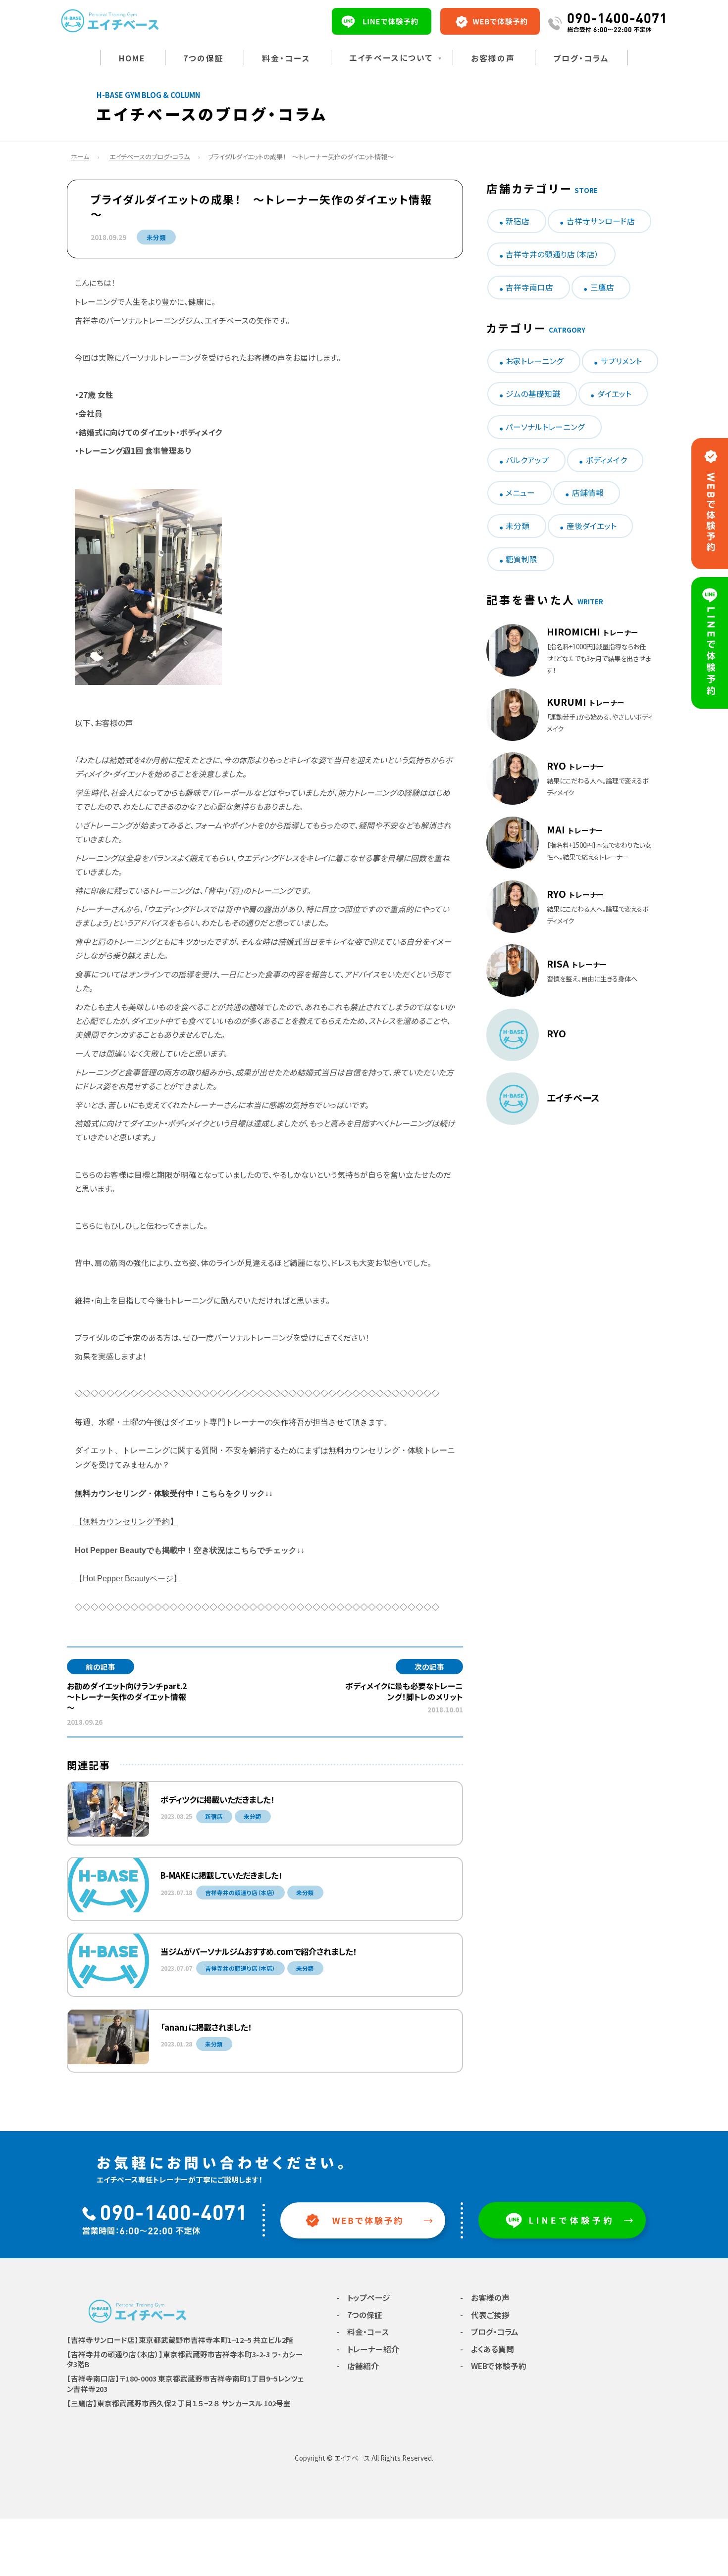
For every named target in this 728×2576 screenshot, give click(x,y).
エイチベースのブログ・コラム (150, 157)
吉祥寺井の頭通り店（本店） (552, 254)
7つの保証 (204, 58)
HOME (132, 58)
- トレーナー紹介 (368, 2349)
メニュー (520, 493)
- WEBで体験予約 (493, 2366)
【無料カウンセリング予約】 (126, 1522)
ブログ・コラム (581, 58)
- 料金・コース (363, 2332)
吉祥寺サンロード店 (601, 221)
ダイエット (614, 394)
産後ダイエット (592, 526)
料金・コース (286, 58)
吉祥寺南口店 (529, 287)
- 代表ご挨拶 (485, 2315)
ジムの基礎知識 (533, 394)
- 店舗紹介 (358, 2366)
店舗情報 (588, 493)
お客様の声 (493, 58)
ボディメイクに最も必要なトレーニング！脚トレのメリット (404, 1691)
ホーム (80, 157)
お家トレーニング (535, 361)
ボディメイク (606, 460)
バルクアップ (527, 460)
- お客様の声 (485, 2298)
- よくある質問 (487, 2349)
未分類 (156, 237)
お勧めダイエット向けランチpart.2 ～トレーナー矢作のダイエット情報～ (131, 1697)
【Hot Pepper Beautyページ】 (128, 1579)
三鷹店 (602, 287)
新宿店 (518, 221)
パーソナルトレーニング (545, 427)
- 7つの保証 (359, 2315)
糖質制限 (521, 559)
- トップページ (363, 2298)
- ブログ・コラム (489, 2332)
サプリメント (621, 361)
